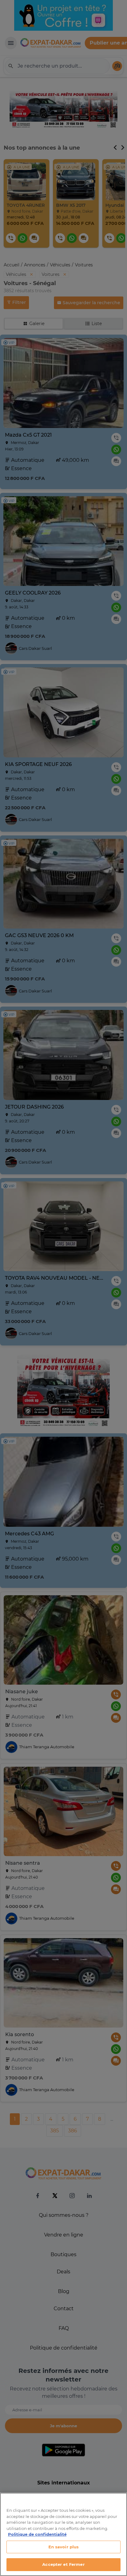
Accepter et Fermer (63, 2564)
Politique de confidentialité (37, 2534)
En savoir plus (64, 2547)
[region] (63, 2534)
